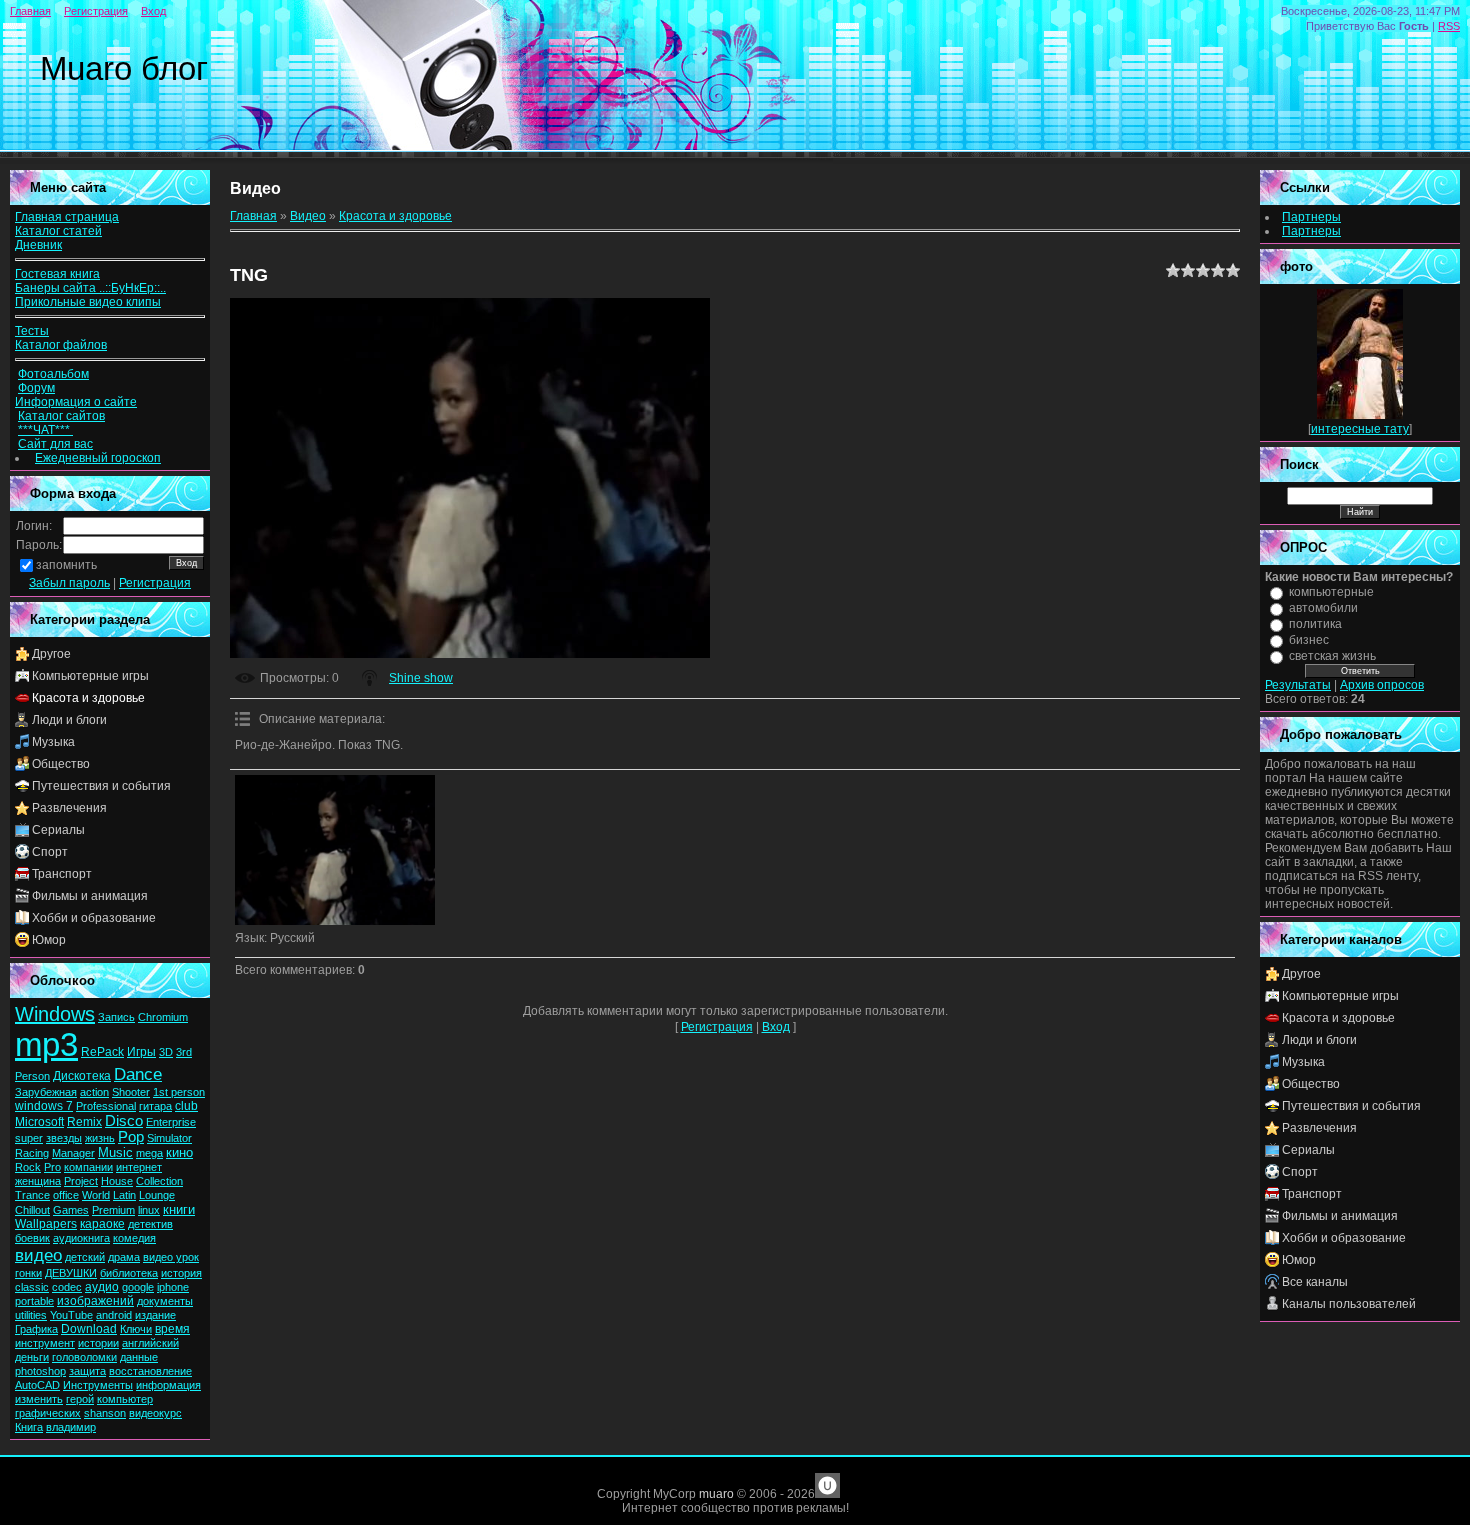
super (29, 1138)
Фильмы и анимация (90, 896)
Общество (61, 764)
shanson (105, 1413)
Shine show (421, 678)
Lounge (157, 1195)
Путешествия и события (101, 786)
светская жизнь (1332, 656)
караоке (102, 1224)
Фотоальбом (53, 374)
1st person (179, 1092)
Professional (106, 1106)
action (94, 1092)
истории (98, 1343)
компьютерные (1331, 592)
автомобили (1323, 608)
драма (124, 1257)
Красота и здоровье (88, 698)
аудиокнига (81, 1238)
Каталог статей (58, 231)
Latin (124, 1195)
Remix (84, 1122)
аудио (102, 1287)
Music (115, 1152)
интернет (139, 1167)
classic (32, 1287)
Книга (29, 1427)
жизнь (100, 1138)
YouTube (71, 1315)
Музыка (53, 742)
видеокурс (155, 1413)
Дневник (38, 245)
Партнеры (1311, 217)
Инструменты (98, 1385)
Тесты (32, 331)
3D (166, 1052)
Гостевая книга (57, 274)
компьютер (125, 1399)
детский (85, 1257)
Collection (159, 1181)
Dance (138, 1074)
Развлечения (69, 808)
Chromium (163, 1017)
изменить (39, 1399)
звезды (64, 1138)
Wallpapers (46, 1224)
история (181, 1273)
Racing (32, 1153)
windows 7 (44, 1106)
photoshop (40, 1371)
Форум (36, 388)
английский (150, 1343)
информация (168, 1385)
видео (38, 1255)
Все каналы (1315, 1282)
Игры (141, 1052)
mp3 (46, 1044)
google (138, 1287)
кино (179, 1152)
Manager (73, 1153)
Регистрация (96, 11)
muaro (716, 1494)
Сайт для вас (55, 444)
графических (48, 1413)
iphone (173, 1287)
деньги (32, 1357)
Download (89, 1329)
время (172, 1329)
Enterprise (171, 1122)
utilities (31, 1315)
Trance (32, 1195)
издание (155, 1315)
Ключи (136, 1329)
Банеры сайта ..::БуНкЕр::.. (90, 288)
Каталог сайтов (61, 416)
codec (67, 1287)
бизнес (1309, 640)
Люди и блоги (69, 720)
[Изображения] (335, 850)
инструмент (45, 1343)
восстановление (150, 1371)
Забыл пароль (69, 583)
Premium (113, 1210)
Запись (116, 1017)
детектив (150, 1224)
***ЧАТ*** (45, 430)
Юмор (49, 940)
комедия (134, 1238)
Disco (124, 1121)
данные (139, 1357)
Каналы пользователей (1349, 1304)
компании (88, 1167)
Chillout (32, 1210)
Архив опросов (1382, 685)
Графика (36, 1329)
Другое (51, 654)
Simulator (169, 1138)
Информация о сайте (76, 402)
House (117, 1181)
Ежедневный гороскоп (98, 458)
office (66, 1195)
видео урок (171, 1257)
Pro (52, 1167)
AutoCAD (37, 1385)
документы (165, 1301)
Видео (308, 216)
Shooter (131, 1092)
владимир (71, 1427)
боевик (32, 1238)
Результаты (1298, 685)
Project (81, 1181)
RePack (102, 1052)
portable (34, 1301)
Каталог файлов (61, 345)
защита (87, 1371)
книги (179, 1209)
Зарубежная (46, 1092)
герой (80, 1399)
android (114, 1315)
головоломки (84, 1357)
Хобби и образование (94, 918)
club (186, 1106)
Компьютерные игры (90, 676)
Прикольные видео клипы (88, 302)
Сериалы (58, 830)
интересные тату (1360, 429)
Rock (28, 1167)
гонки (28, 1273)
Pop (131, 1137)
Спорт (50, 852)
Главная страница (67, 217)
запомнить (66, 565)
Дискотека (82, 1076)
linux (149, 1210)
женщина (38, 1181)
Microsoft (39, 1122)
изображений (95, 1301)
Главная (30, 11)
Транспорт (62, 874)
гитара (155, 1106)
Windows (55, 1014)
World (96, 1195)
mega (149, 1153)
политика (1315, 624)
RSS (1449, 26)
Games (71, 1210)
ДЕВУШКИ (71, 1273)
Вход (153, 11)
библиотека (129, 1273)
